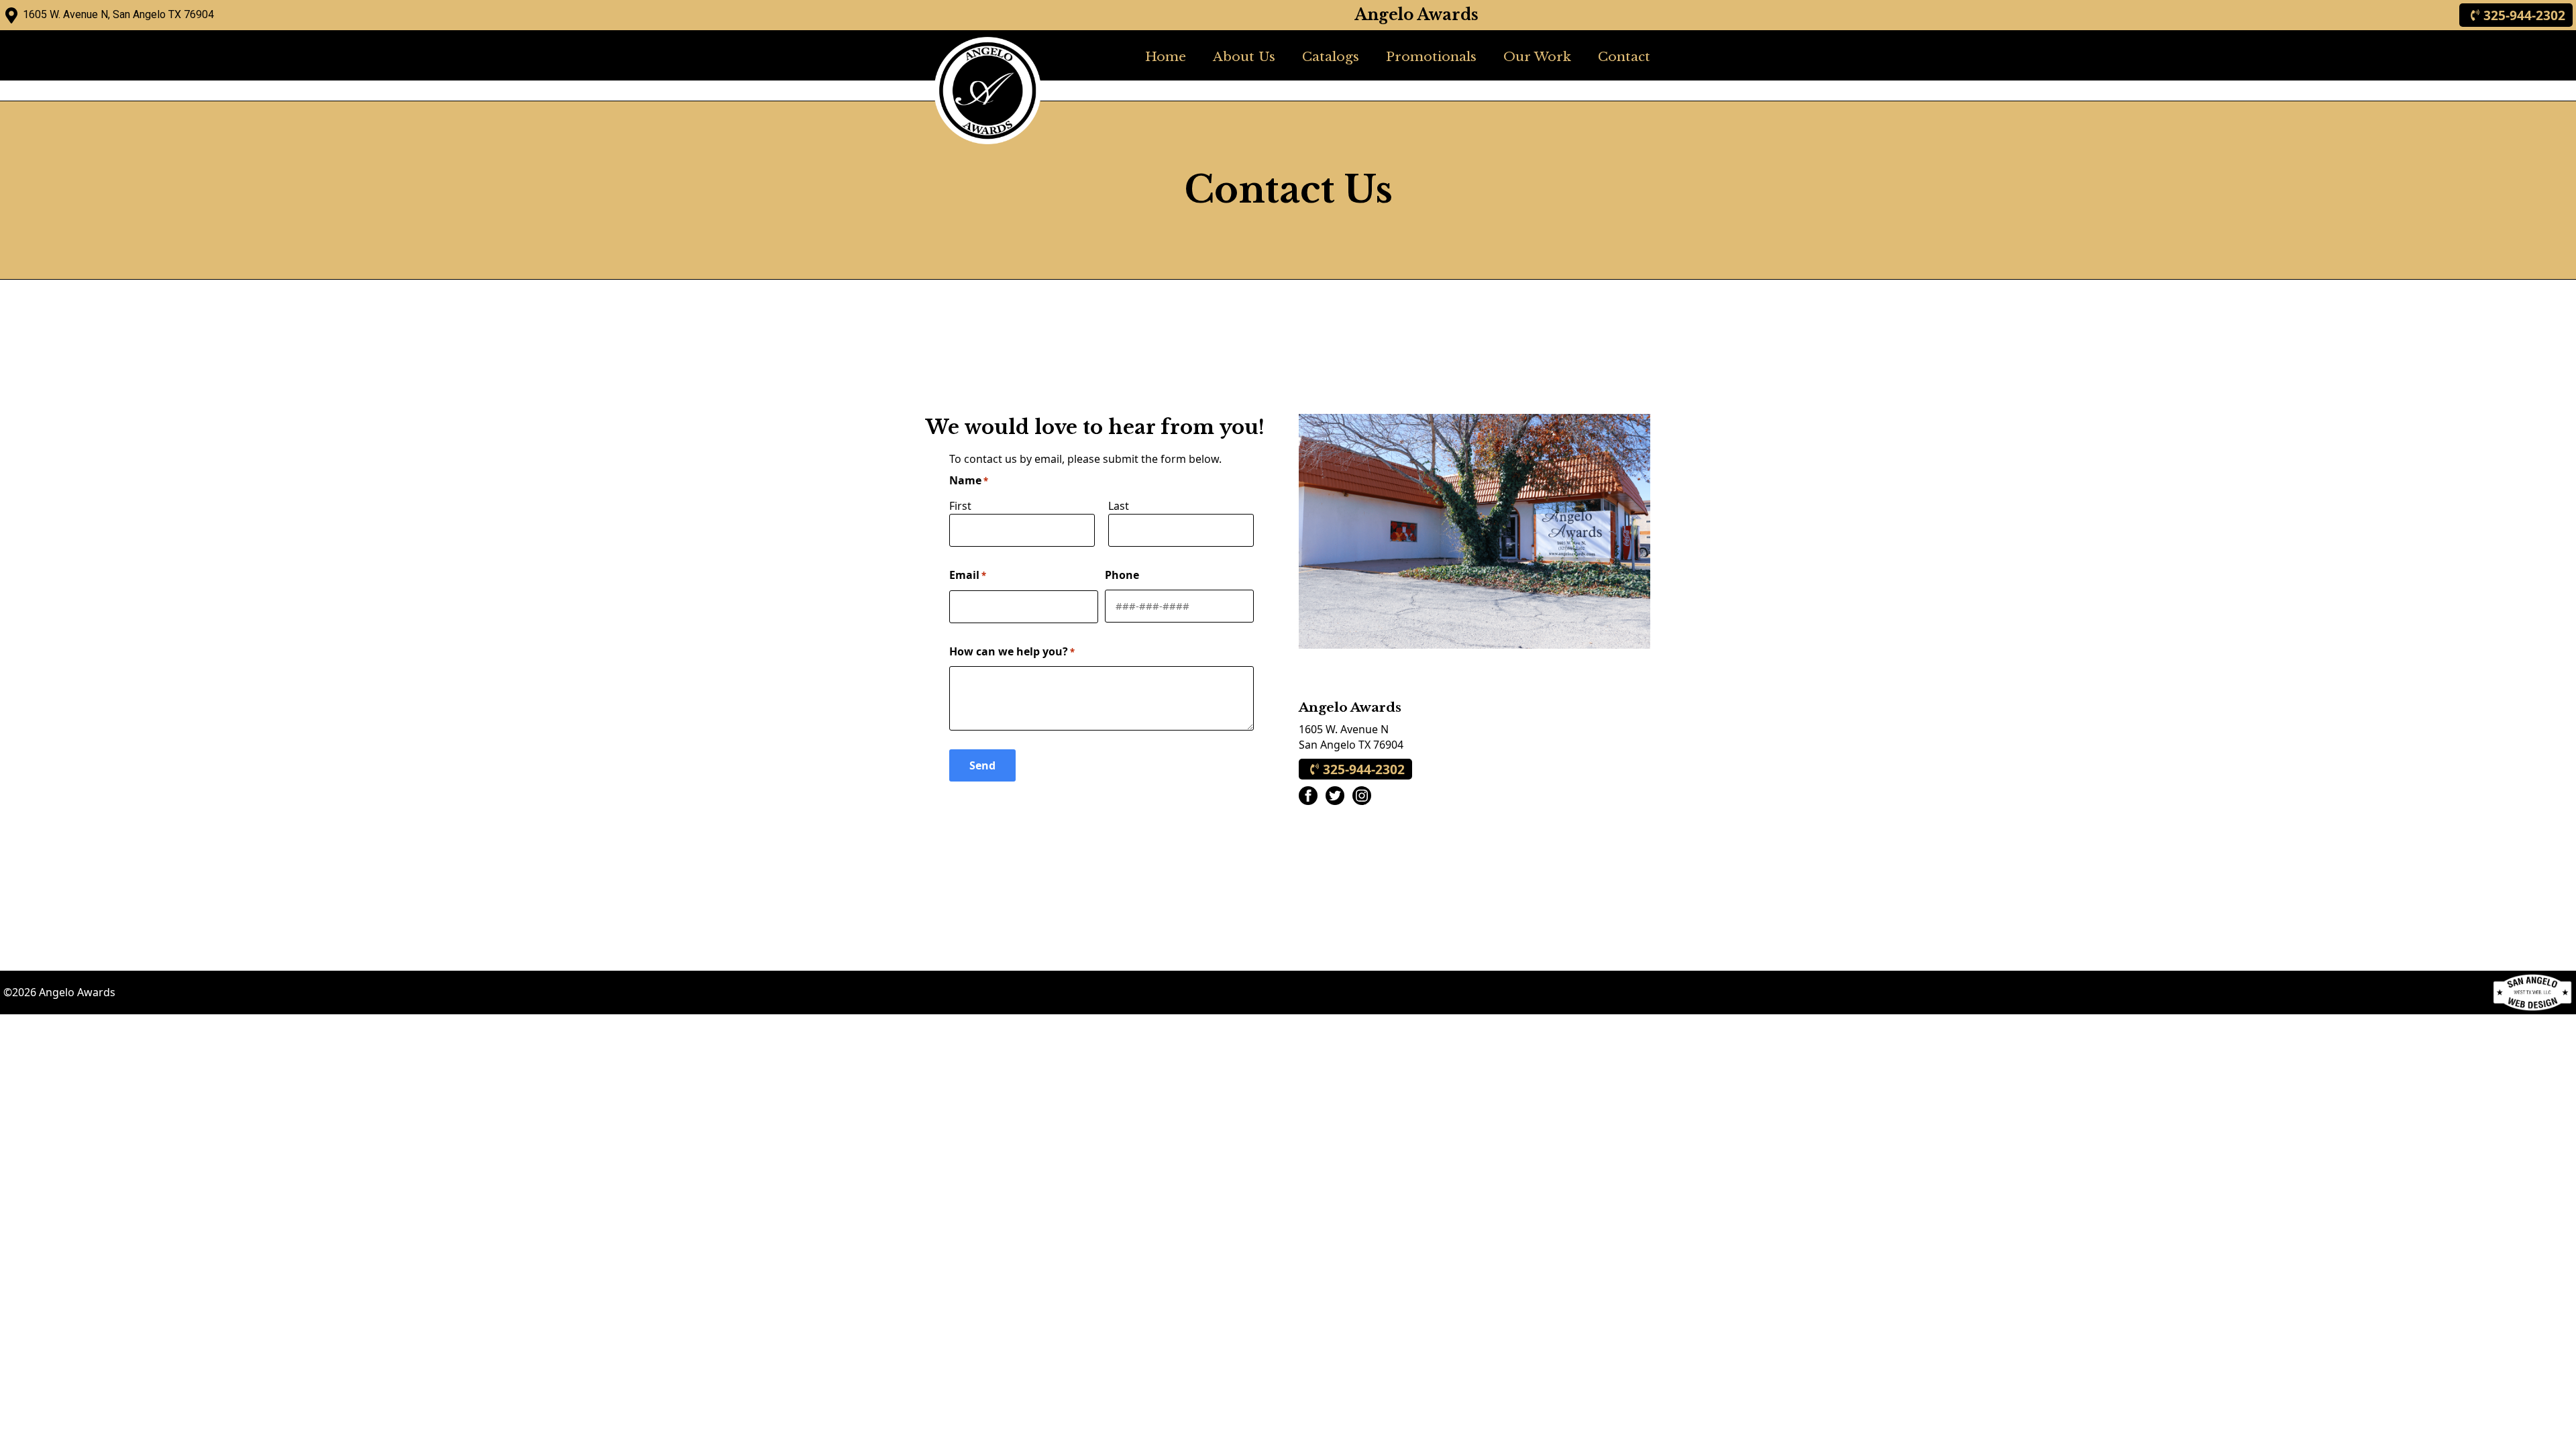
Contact (1624, 56)
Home (1166, 56)
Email (968, 575)
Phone (1122, 575)
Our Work (1537, 56)
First (960, 506)
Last (1119, 506)
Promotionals (1431, 56)
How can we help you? (1012, 651)
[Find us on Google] (11, 15)
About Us (1244, 56)
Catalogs (1331, 56)
